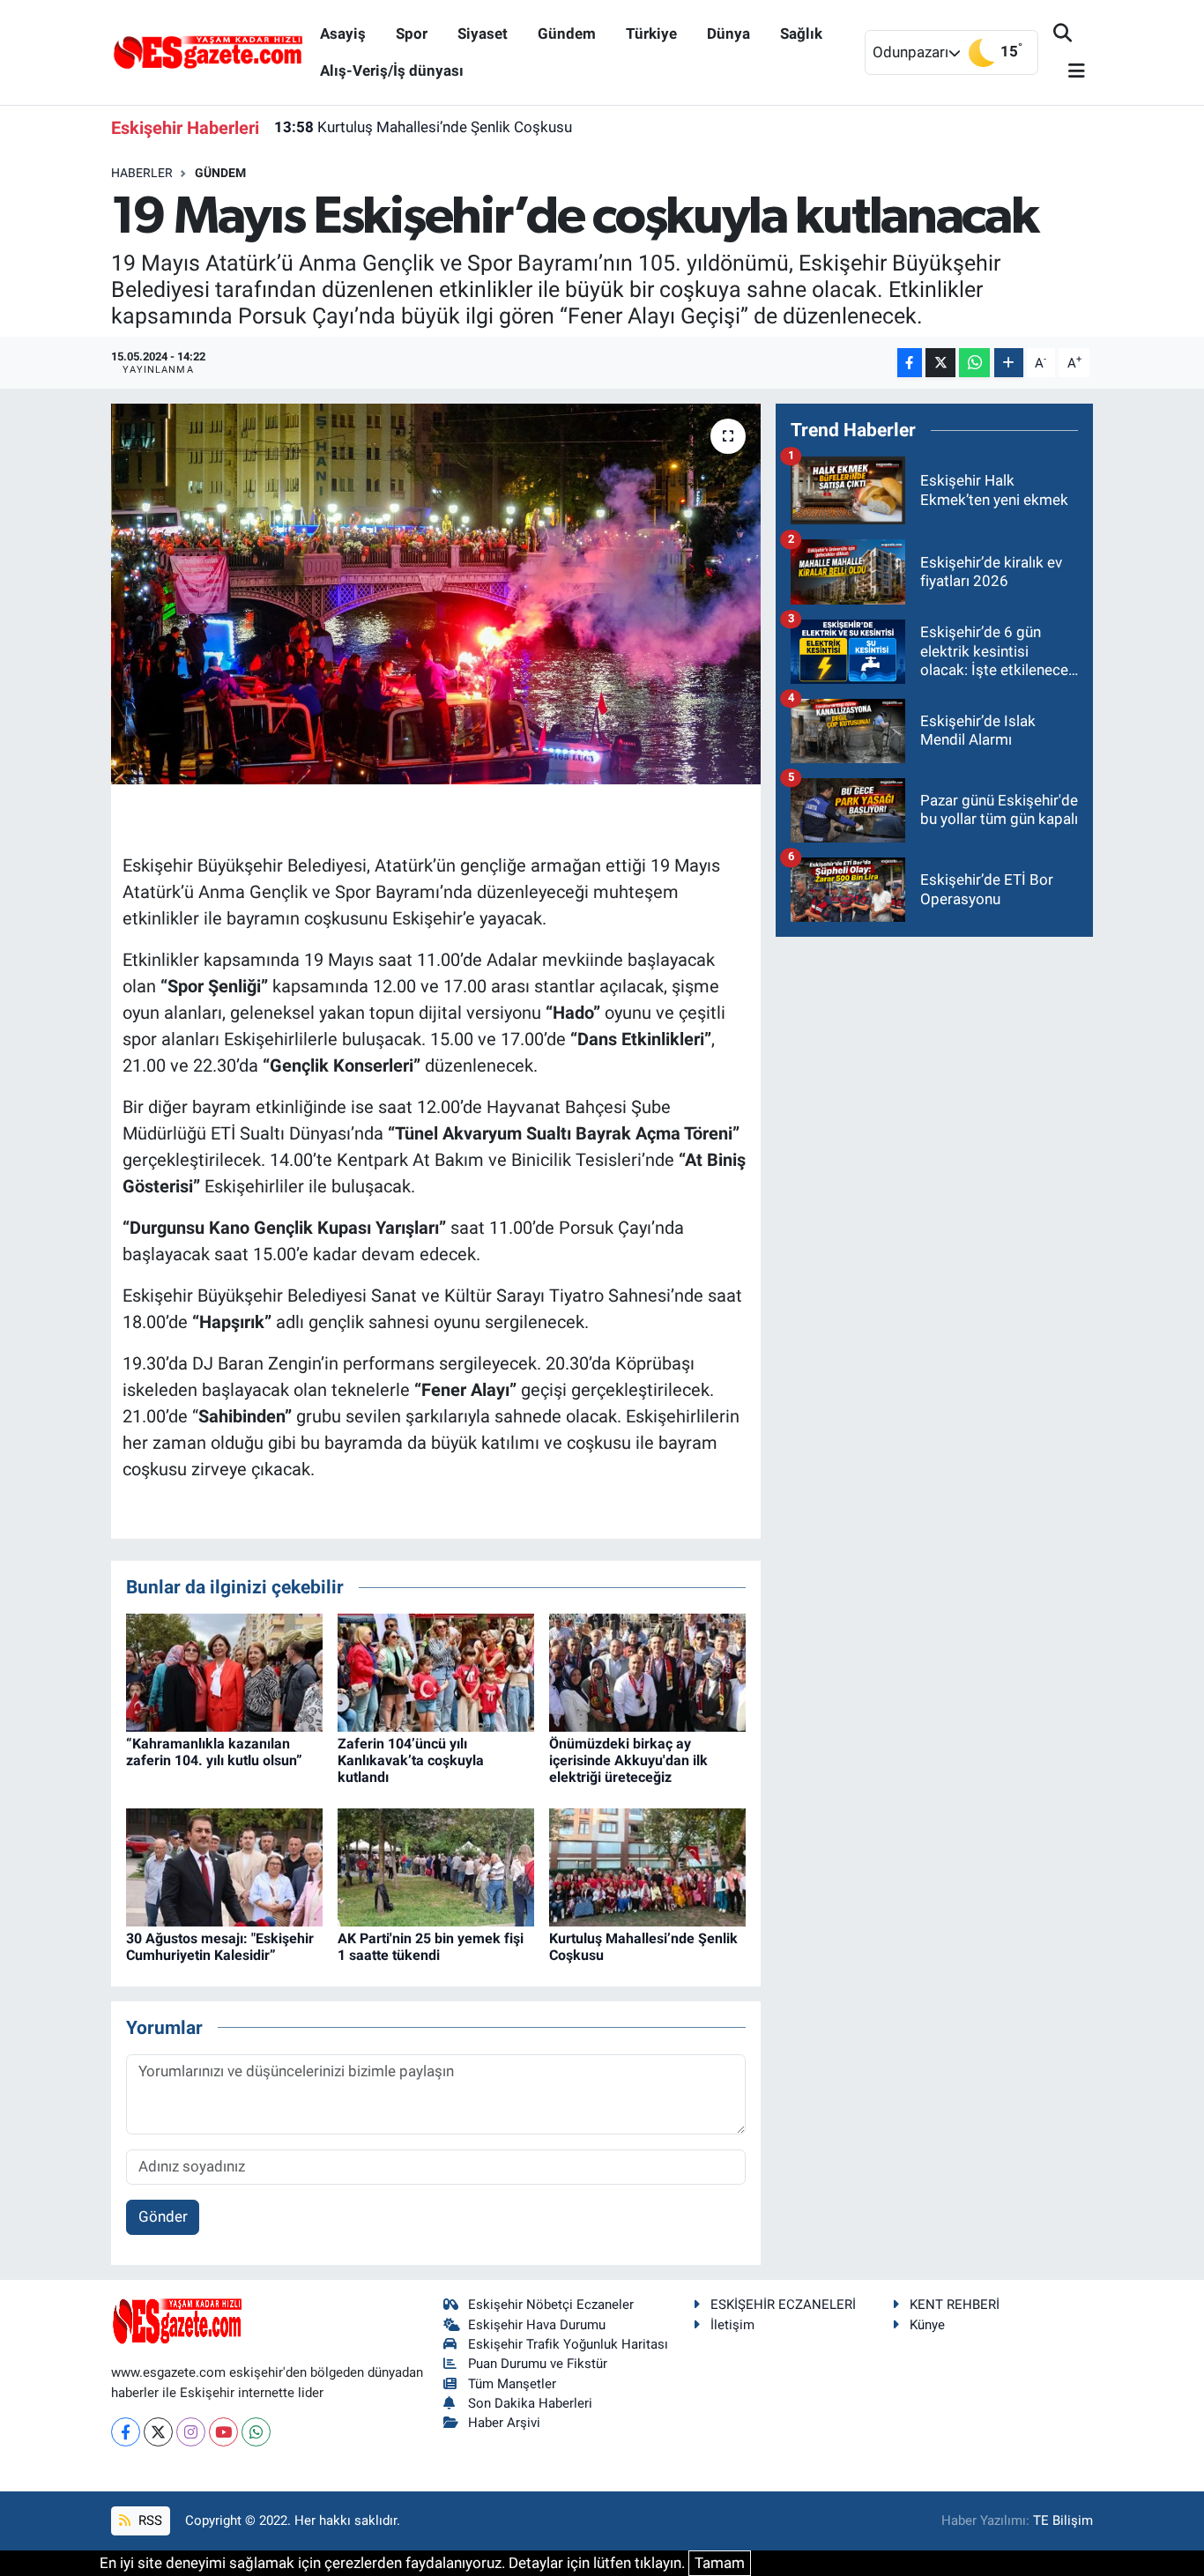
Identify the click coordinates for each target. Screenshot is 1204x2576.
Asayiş (343, 33)
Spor (412, 33)
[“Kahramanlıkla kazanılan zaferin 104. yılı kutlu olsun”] (224, 1671)
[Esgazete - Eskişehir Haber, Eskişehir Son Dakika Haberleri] (208, 51)
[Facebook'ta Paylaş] (910, 363)
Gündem (567, 33)
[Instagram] (191, 2432)
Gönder (163, 2216)
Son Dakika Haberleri (530, 2403)
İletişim (732, 2325)
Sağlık (801, 33)
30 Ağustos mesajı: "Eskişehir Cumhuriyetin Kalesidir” (220, 1947)
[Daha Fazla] (1009, 363)
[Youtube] (223, 2432)
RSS (149, 2520)
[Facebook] (126, 2432)
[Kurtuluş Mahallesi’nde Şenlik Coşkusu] (647, 1866)
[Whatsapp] (256, 2432)
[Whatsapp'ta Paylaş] (974, 363)
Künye (927, 2325)
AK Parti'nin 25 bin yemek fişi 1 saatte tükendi (431, 1947)
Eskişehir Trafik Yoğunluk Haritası (568, 2344)
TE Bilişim (1063, 2520)
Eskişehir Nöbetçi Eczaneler (551, 2305)
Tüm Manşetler (512, 2384)
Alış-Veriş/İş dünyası (392, 71)
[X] (158, 2432)
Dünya (728, 33)
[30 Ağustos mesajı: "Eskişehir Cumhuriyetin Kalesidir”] (224, 1866)
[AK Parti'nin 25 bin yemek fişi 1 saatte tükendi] (436, 1866)
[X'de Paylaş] (940, 363)
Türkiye (651, 33)
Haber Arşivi (504, 2423)
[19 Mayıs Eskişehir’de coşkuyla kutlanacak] (436, 594)
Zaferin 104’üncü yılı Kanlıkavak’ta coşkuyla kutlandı (411, 1760)
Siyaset (483, 33)
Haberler (142, 173)
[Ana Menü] (1069, 72)
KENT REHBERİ (955, 2305)
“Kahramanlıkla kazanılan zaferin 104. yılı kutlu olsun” (214, 1752)
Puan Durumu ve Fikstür (538, 2364)
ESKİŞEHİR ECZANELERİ (783, 2305)
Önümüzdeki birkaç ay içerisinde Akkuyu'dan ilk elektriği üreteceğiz (628, 1760)
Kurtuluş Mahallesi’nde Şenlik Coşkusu (423, 127)
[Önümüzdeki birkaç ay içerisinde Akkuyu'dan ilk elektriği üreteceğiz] (647, 1671)
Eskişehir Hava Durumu (537, 2325)
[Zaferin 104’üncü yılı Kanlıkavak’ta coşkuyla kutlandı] (436, 1671)
